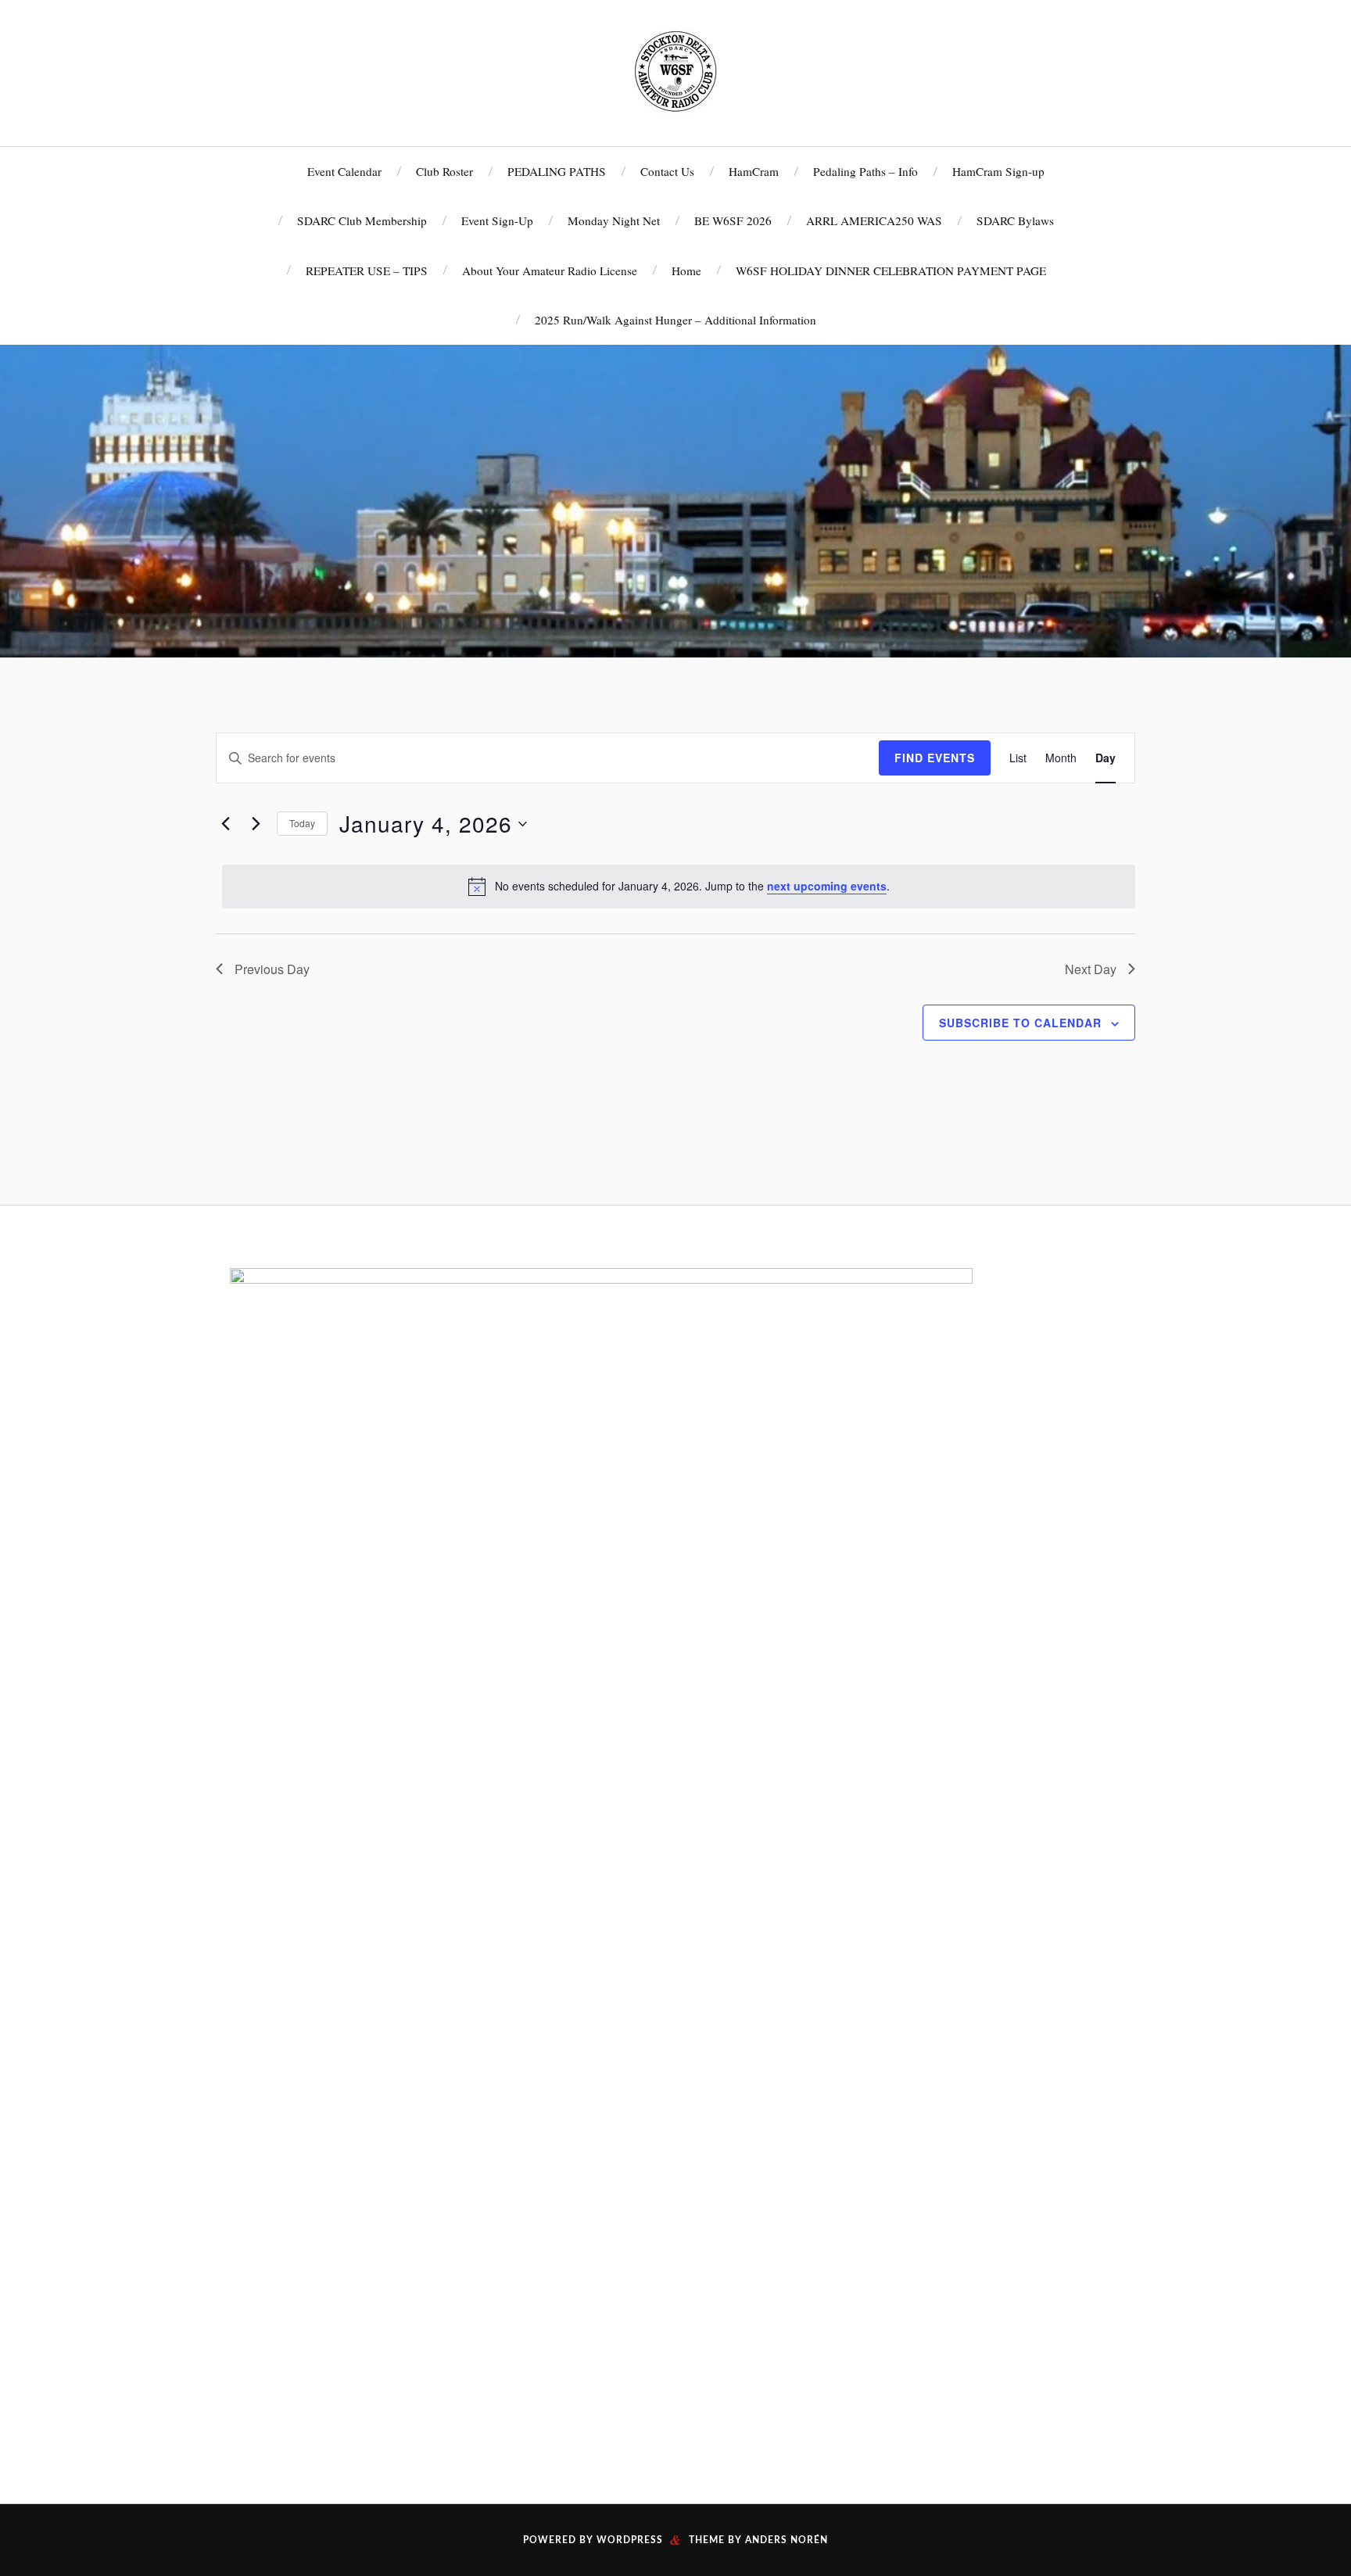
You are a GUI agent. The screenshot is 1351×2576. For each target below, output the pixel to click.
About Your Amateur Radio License (550, 270)
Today (302, 823)
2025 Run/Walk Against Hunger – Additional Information (675, 320)
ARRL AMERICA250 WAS (874, 220)
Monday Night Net (614, 220)
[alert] (679, 887)
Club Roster (444, 171)
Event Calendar (344, 171)
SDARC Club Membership (362, 220)
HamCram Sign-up (998, 171)
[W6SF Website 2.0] (675, 71)
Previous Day (272, 969)
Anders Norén (787, 2540)
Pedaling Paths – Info (865, 171)
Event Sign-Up (497, 220)
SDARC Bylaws (1015, 220)
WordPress (630, 2540)
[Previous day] (225, 824)
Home (686, 270)
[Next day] (256, 824)
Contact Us (667, 171)
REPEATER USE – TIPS (367, 270)
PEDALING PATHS (557, 171)
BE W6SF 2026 (733, 220)
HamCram (754, 171)
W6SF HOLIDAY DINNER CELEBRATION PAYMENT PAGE (891, 270)
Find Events (935, 758)
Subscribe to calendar (1020, 1023)
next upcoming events (827, 886)
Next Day (1091, 969)
